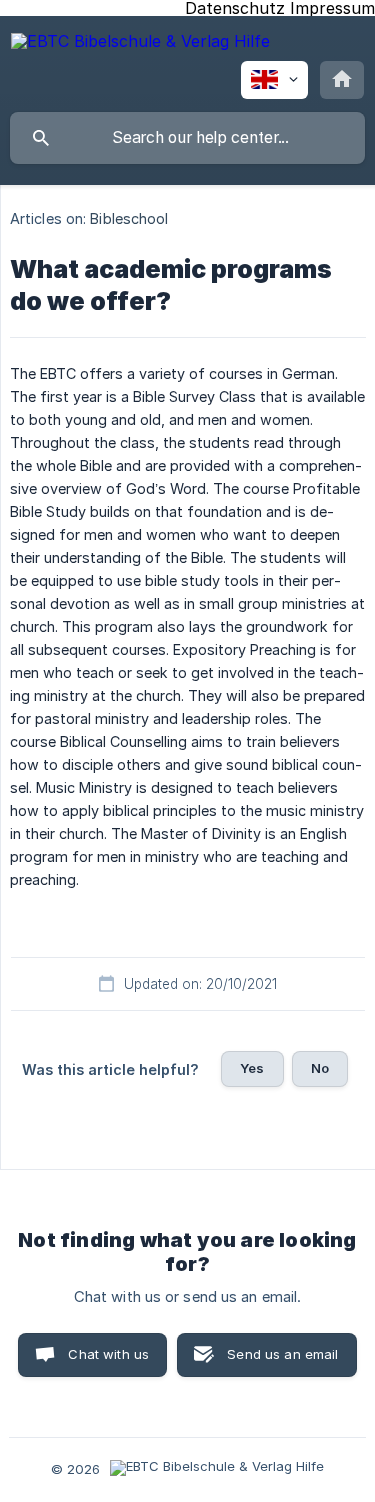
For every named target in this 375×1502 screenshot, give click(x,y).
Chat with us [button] (108, 1354)
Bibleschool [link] (129, 218)
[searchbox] (187, 138)
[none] (140, 44)
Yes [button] (252, 1068)
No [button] (320, 1068)
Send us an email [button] (282, 1354)
